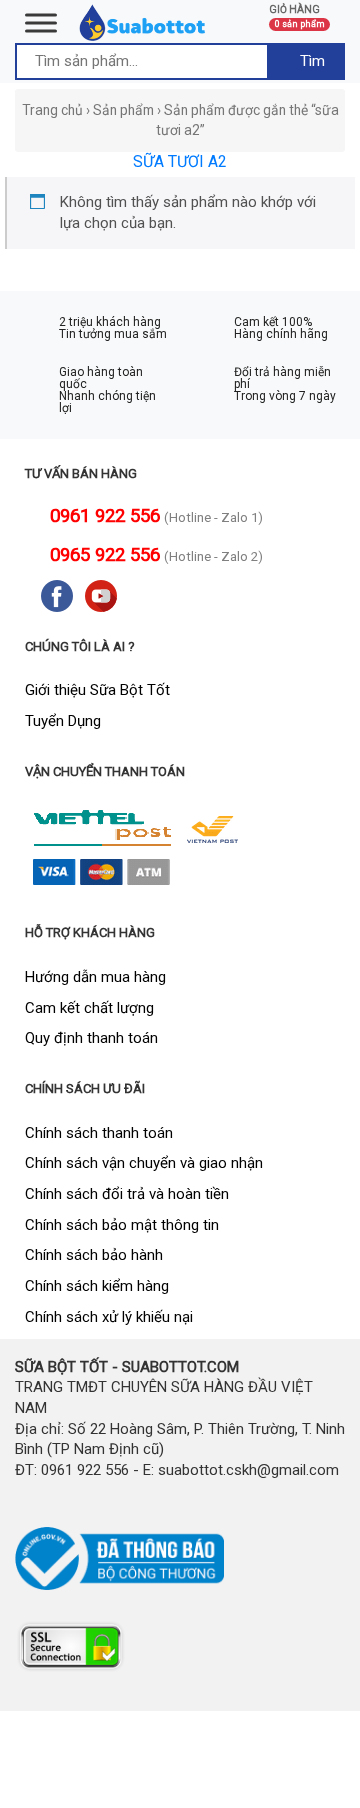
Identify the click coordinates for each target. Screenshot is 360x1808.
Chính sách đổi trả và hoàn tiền (127, 1194)
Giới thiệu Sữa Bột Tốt (97, 690)
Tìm (310, 61)
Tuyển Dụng (63, 721)
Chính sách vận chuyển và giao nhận (144, 1163)
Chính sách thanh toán (99, 1133)
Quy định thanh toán (91, 1038)
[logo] (143, 22)
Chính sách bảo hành (94, 1255)
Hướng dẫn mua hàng (95, 977)
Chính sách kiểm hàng (97, 1286)
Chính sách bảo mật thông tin (122, 1225)
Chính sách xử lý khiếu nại (109, 1317)
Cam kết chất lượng (89, 1008)
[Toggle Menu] (41, 22)
